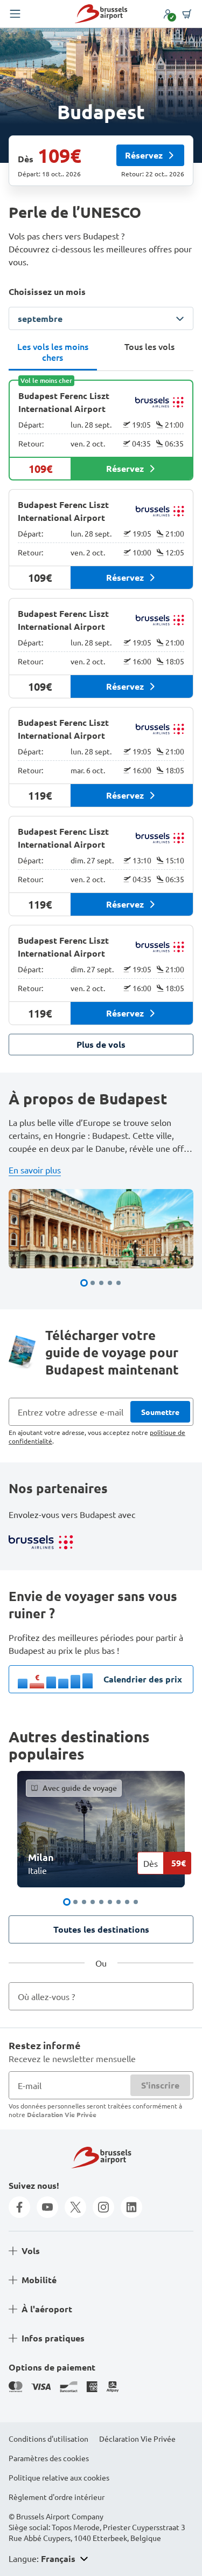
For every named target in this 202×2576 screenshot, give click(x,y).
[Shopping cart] (187, 14)
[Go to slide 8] (127, 1902)
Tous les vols (149, 346)
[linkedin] (131, 2207)
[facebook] (19, 2207)
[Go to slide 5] (119, 1283)
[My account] (168, 14)
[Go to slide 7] (119, 1902)
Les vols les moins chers (53, 352)
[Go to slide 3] (101, 1283)
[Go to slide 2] (93, 1283)
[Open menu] (15, 14)
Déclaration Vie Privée (62, 2114)
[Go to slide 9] (136, 1902)
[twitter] (75, 2207)
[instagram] (103, 2207)
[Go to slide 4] (110, 1283)
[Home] (101, 14)
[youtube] (47, 2207)
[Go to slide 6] (110, 1902)
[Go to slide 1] (84, 1283)
